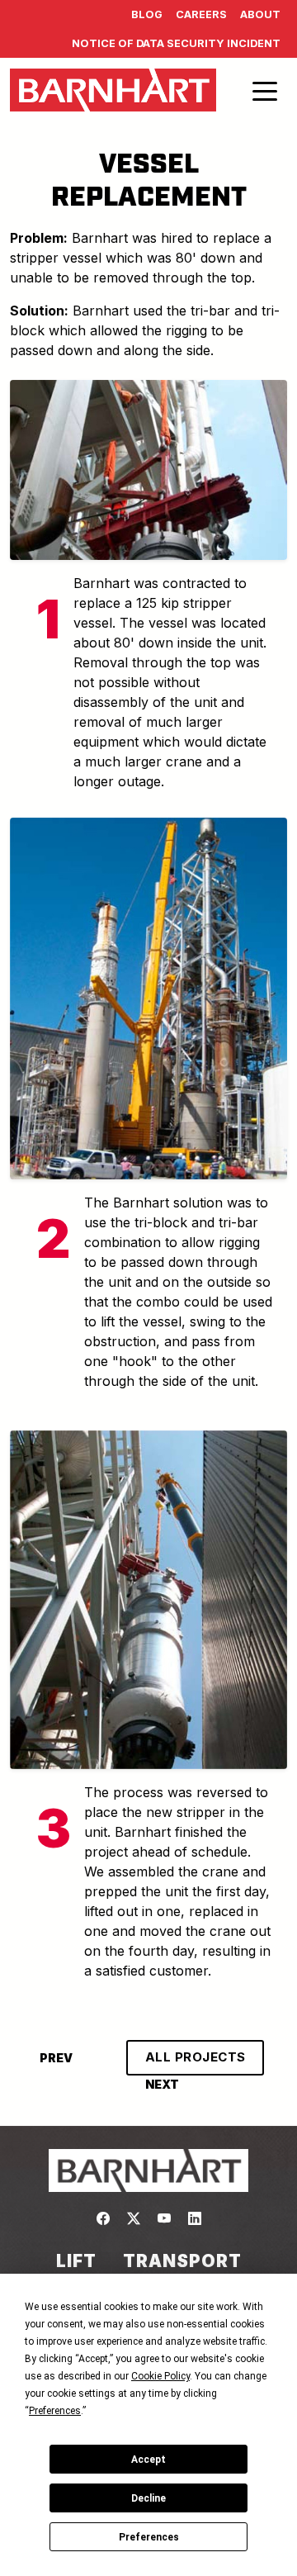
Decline (148, 2498)
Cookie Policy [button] (160, 2376)
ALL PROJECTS (196, 2057)
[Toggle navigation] (265, 90)
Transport (182, 2261)
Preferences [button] (55, 2411)
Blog (147, 14)
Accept (148, 2460)
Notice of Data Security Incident (176, 43)
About (260, 14)
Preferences (149, 2537)
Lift (76, 2261)
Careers (201, 14)
